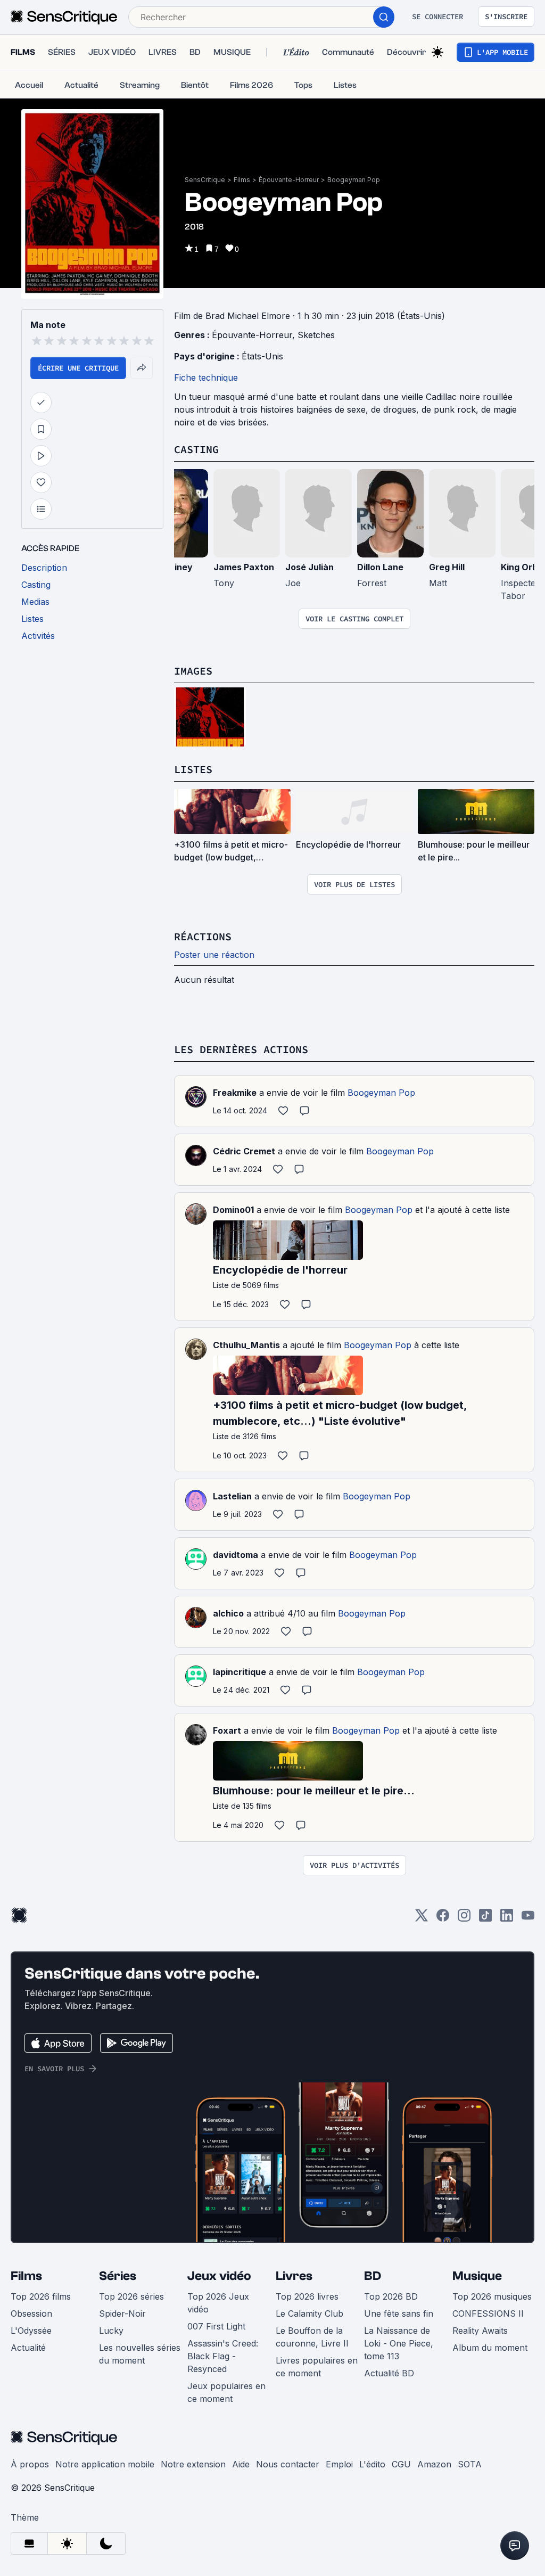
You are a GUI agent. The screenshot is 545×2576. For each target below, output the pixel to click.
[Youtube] (528, 1919)
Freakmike (235, 1093)
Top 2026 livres (307, 2296)
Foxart (227, 1730)
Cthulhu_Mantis (246, 1345)
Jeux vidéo (219, 2276)
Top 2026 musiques (492, 2296)
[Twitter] (422, 1919)
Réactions (203, 936)
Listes (193, 769)
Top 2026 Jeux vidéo (218, 2303)
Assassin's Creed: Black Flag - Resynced (223, 2356)
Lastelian (232, 1496)
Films (242, 180)
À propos (30, 2464)
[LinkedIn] (507, 1919)
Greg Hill (447, 567)
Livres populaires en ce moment (317, 2367)
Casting (196, 449)
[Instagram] (464, 1919)
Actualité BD (389, 2373)
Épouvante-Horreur (289, 180)
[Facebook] (443, 1919)
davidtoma (236, 1555)
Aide (241, 2464)
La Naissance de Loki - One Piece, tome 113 (399, 2343)
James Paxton (244, 567)
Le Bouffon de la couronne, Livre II (312, 2337)
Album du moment (490, 2348)
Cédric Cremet (244, 1151)
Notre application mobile (105, 2464)
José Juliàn (309, 567)
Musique (477, 2276)
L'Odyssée (31, 2331)
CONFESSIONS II (488, 2314)
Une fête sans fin (399, 2314)
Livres (294, 2276)
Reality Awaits (480, 2331)
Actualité (28, 2348)
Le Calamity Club (309, 2314)
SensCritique (205, 180)
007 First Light (216, 2326)
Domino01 (233, 1210)
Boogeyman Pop (354, 180)
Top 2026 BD (391, 2296)
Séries (118, 2276)
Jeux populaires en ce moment (226, 2392)
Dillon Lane (380, 567)
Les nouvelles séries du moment (140, 2354)
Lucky (111, 2331)
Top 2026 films (41, 2296)
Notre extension (193, 2464)
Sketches (316, 335)
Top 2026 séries (131, 2296)
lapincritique (240, 1672)
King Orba (522, 567)
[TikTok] (485, 1919)
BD (373, 2276)
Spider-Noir (122, 2314)
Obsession (31, 2314)
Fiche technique (206, 378)
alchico (228, 1613)
